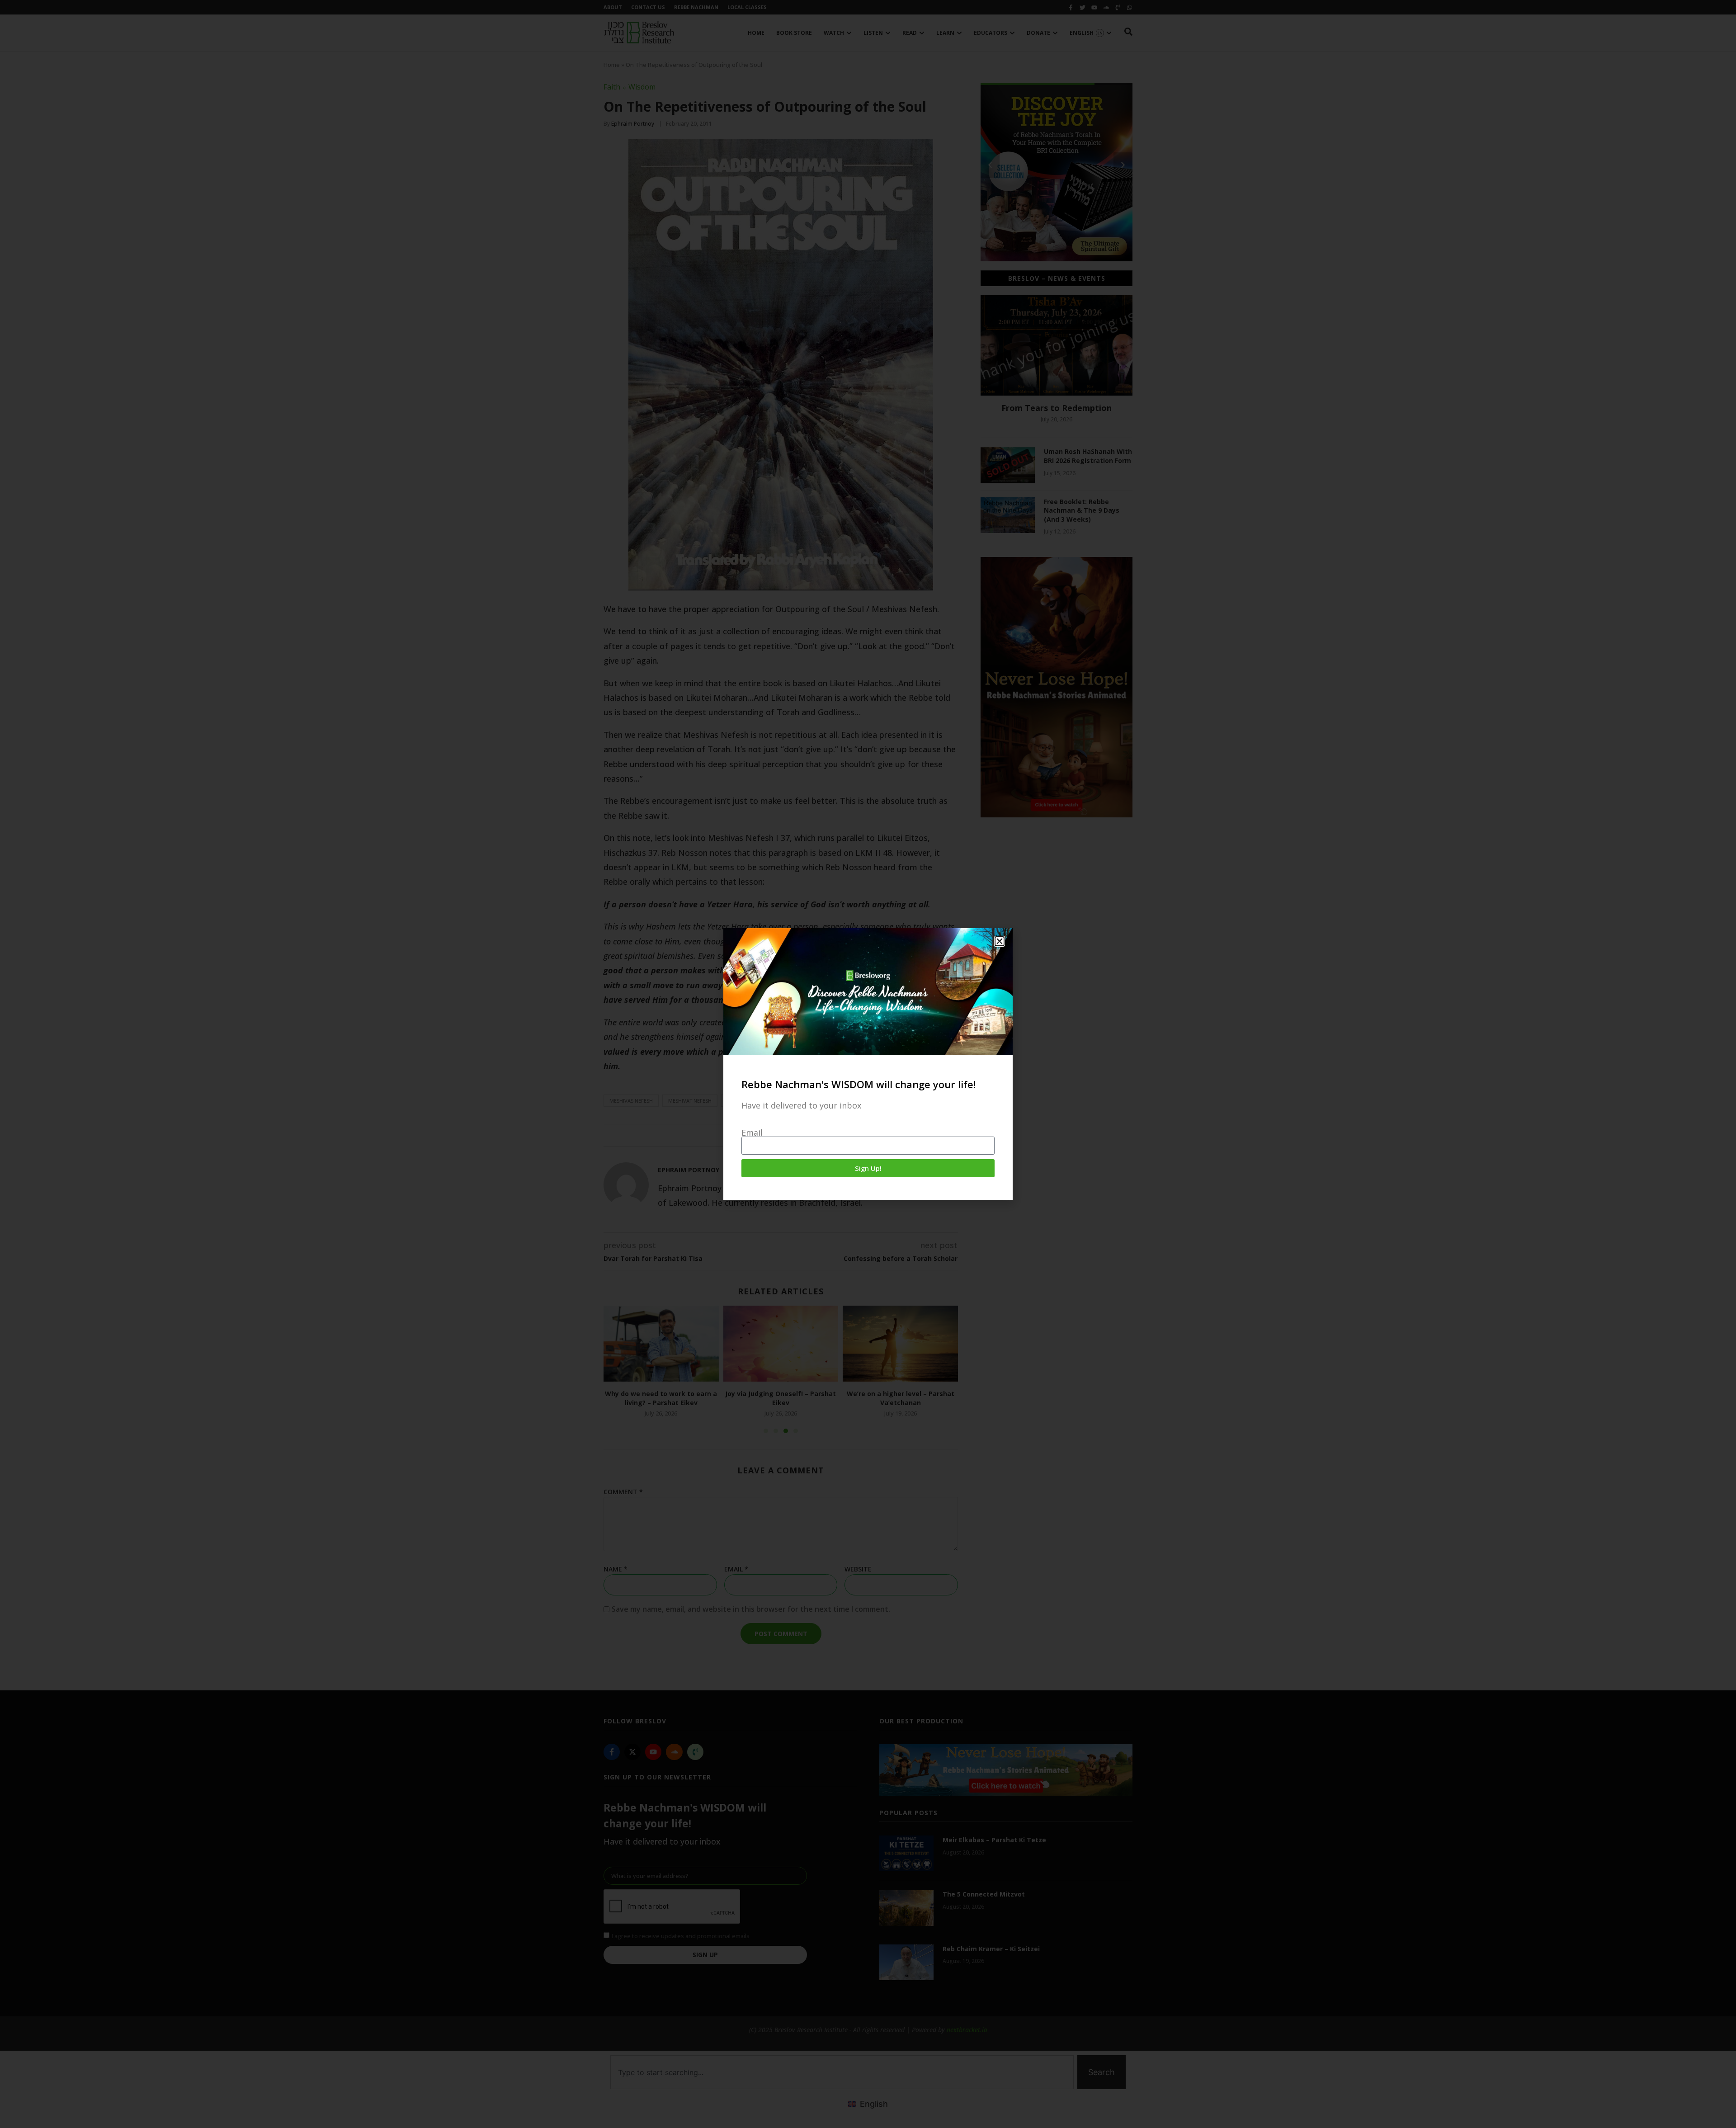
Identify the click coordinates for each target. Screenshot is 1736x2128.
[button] (1000, 941)
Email (752, 1132)
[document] (868, 1064)
